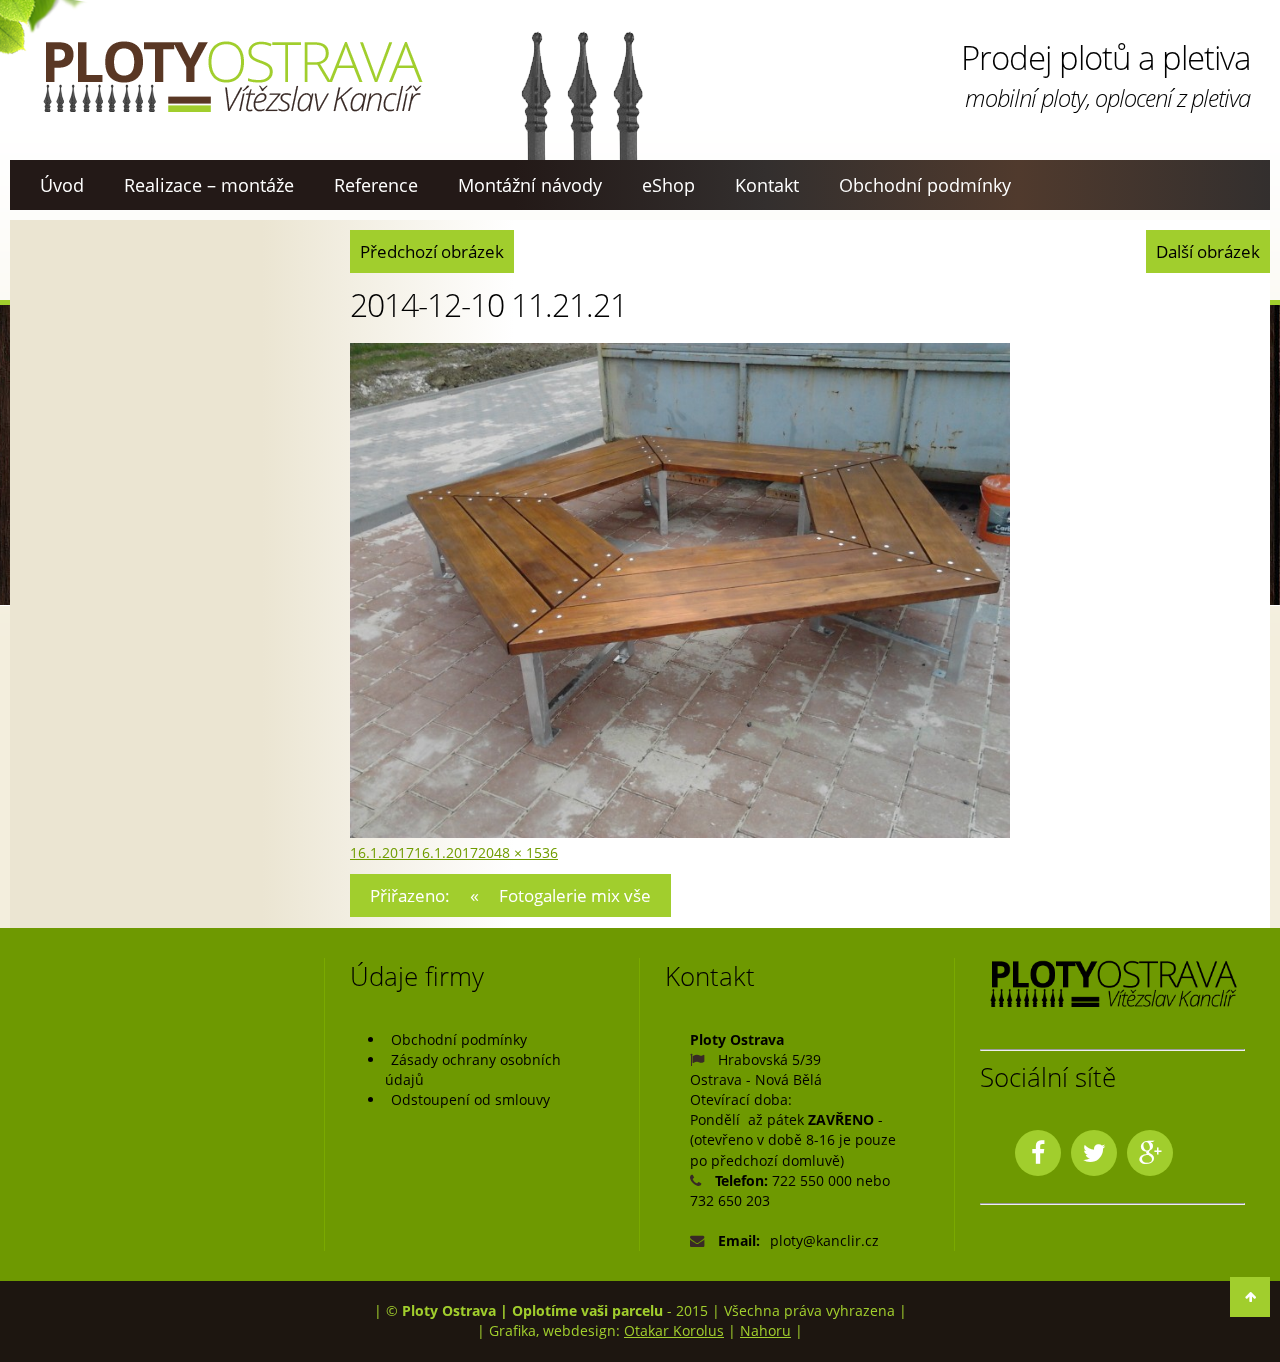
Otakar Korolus (674, 1330)
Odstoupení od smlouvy (470, 1099)
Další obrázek (1208, 251)
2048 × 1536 (518, 852)
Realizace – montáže (209, 185)
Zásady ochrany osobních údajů (473, 1069)
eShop (668, 185)
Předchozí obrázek (432, 251)
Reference (376, 185)
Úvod (62, 185)
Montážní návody (530, 185)
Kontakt (767, 185)
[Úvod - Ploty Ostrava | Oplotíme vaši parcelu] (232, 77)
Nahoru (765, 1330)
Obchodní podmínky (925, 185)
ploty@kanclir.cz (824, 1240)
